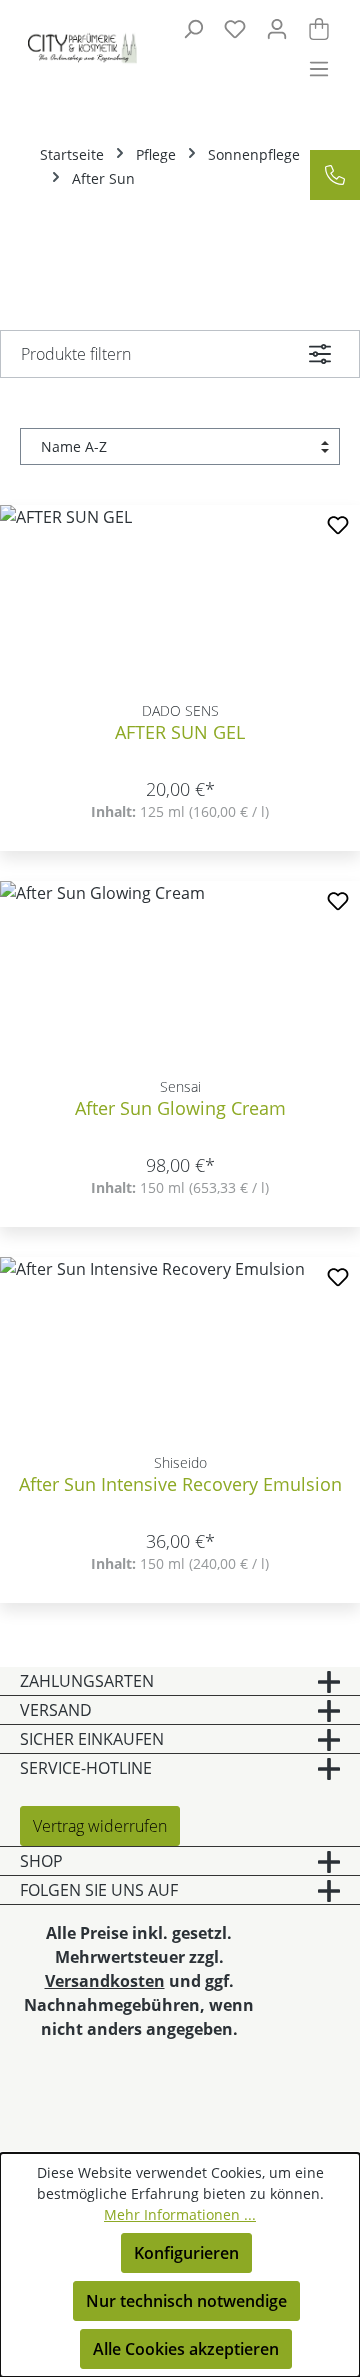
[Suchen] (193, 28)
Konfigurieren (186, 2253)
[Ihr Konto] (277, 28)
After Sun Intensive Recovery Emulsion (180, 1484)
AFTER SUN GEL (180, 732)
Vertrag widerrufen (100, 1826)
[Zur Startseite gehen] (71, 48)
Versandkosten (105, 1981)
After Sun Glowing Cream (180, 1108)
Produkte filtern (76, 354)
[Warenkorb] (319, 28)
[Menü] (319, 68)
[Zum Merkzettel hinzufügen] (337, 527)
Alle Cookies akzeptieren (186, 2349)
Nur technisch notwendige (186, 2301)
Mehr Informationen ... (180, 2214)
